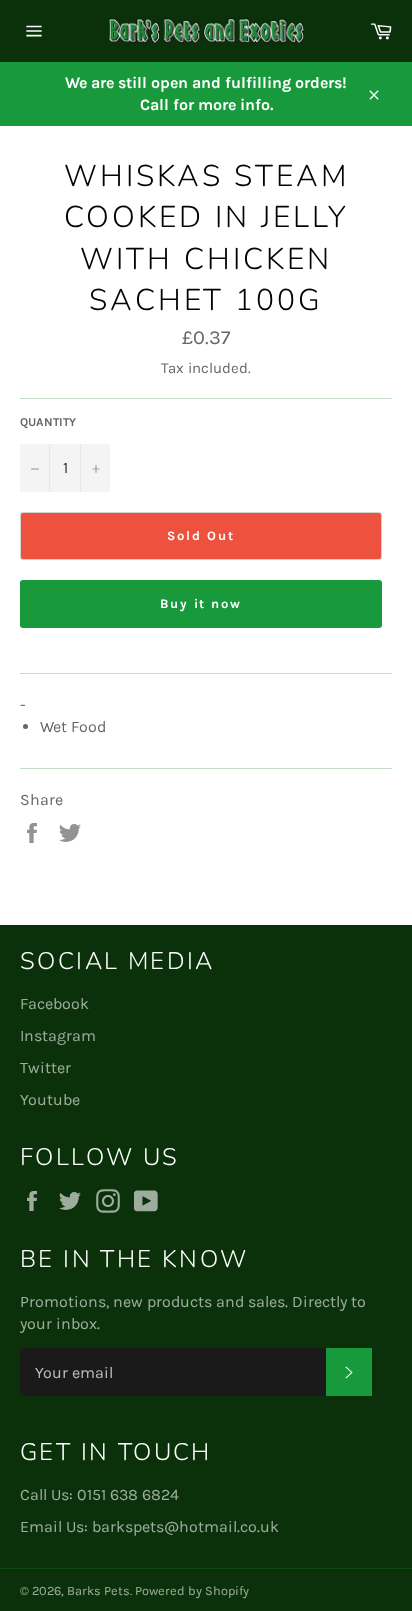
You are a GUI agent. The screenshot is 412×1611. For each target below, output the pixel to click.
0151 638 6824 (128, 1494)
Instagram (58, 1035)
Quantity (48, 422)
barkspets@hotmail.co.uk (185, 1526)
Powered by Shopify (192, 1590)
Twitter (45, 1067)
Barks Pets (98, 1590)
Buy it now (201, 603)
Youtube (50, 1099)
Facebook (54, 1003)
